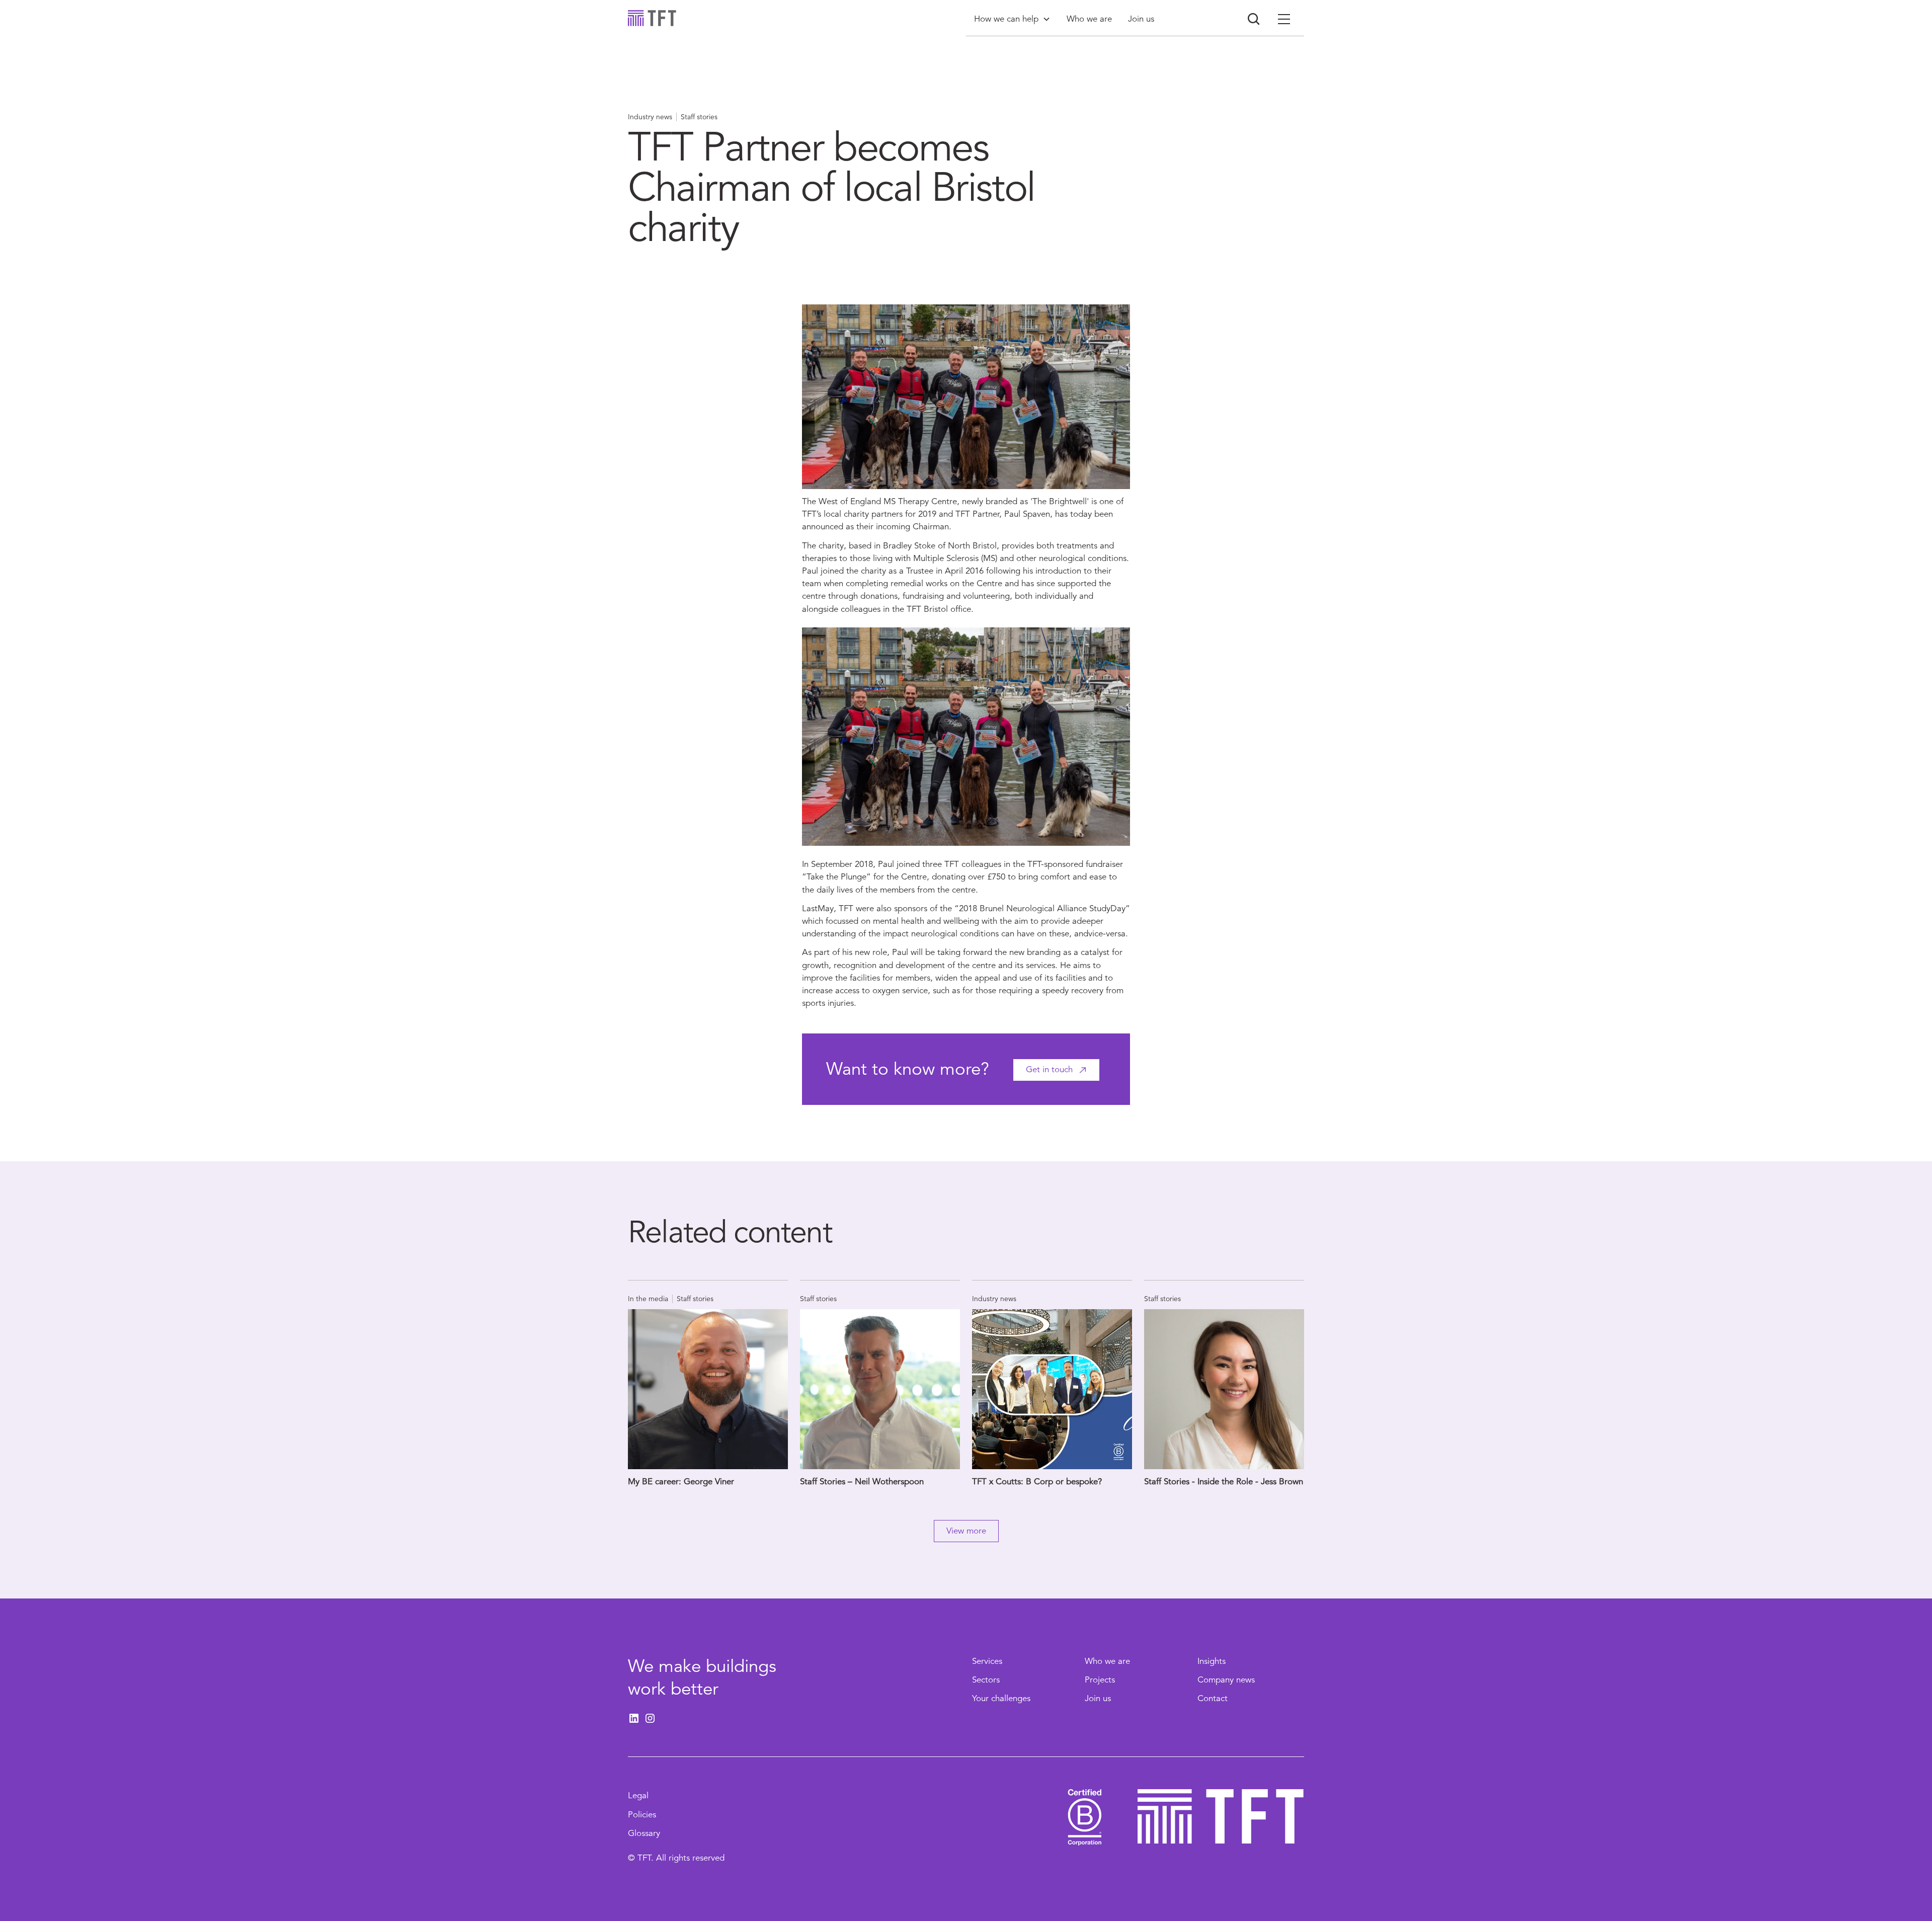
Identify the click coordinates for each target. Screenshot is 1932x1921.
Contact (1213, 1698)
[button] (1012, 19)
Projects (1100, 1680)
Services (987, 1661)
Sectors (986, 1680)
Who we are (1107, 1661)
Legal (638, 1795)
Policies (642, 1815)
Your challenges (1001, 1698)
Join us (1098, 1698)
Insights (1212, 1661)
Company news (1226, 1680)
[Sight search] (1254, 19)
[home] (652, 18)
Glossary (644, 1833)
